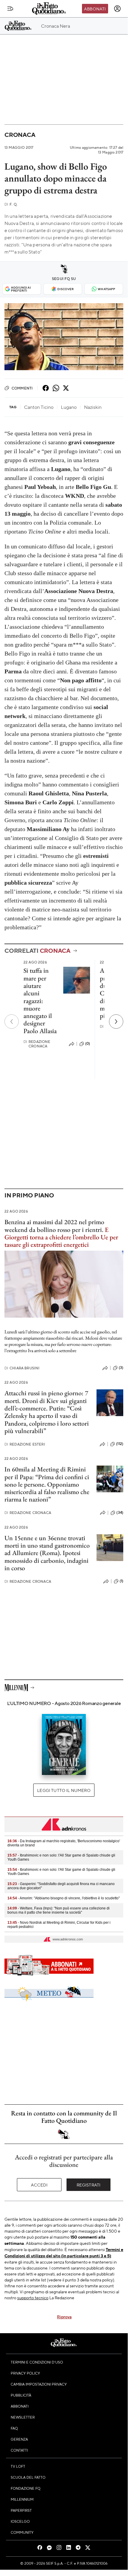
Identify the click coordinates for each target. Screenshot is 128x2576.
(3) (121, 1368)
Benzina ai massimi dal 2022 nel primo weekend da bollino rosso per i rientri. (54, 1226)
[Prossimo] (116, 1022)
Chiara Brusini (22, 1368)
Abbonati (95, 9)
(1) (121, 1581)
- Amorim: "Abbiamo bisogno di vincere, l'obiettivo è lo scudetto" (64, 1898)
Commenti (22, 388)
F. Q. (11, 204)
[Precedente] (12, 1022)
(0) (88, 1044)
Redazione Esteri (25, 1444)
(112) (120, 1444)
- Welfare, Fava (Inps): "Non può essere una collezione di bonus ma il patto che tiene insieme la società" (59, 1910)
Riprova (64, 2317)
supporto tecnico (33, 2297)
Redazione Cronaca (37, 1044)
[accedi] (117, 9)
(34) (120, 1513)
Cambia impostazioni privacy (39, 2384)
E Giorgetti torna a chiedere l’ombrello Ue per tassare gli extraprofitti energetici (61, 1237)
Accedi (39, 2185)
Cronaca (20, 135)
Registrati (89, 2185)
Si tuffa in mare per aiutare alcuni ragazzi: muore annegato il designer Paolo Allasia (40, 1001)
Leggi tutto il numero (64, 1790)
